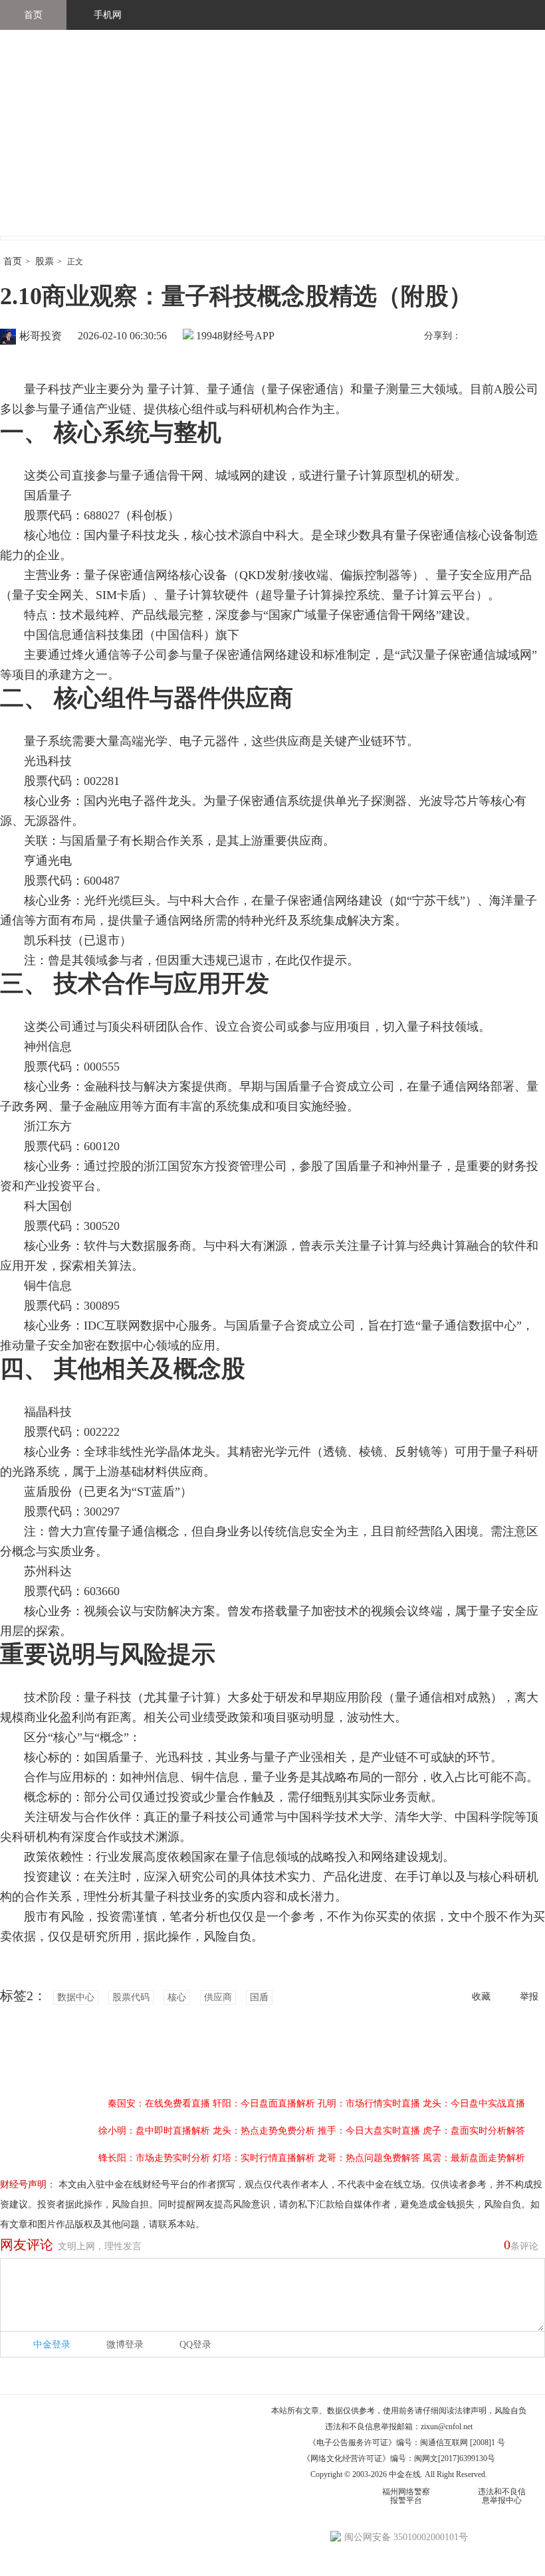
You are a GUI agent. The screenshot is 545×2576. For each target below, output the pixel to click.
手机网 (108, 15)
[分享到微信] (504, 337)
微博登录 (125, 2345)
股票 (45, 261)
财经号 (37, 146)
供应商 (218, 1997)
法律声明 (471, 2411)
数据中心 (76, 1997)
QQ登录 (195, 2345)
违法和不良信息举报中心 (502, 2496)
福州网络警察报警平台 (406, 2496)
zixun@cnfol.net (447, 2427)
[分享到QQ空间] (532, 337)
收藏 (481, 1997)
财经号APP (249, 336)
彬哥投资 (41, 336)
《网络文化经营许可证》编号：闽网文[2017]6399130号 (399, 2458)
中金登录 (52, 2345)
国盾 (259, 1997)
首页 (33, 15)
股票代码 (131, 1997)
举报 (529, 1997)
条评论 (521, 2245)
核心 (177, 1997)
